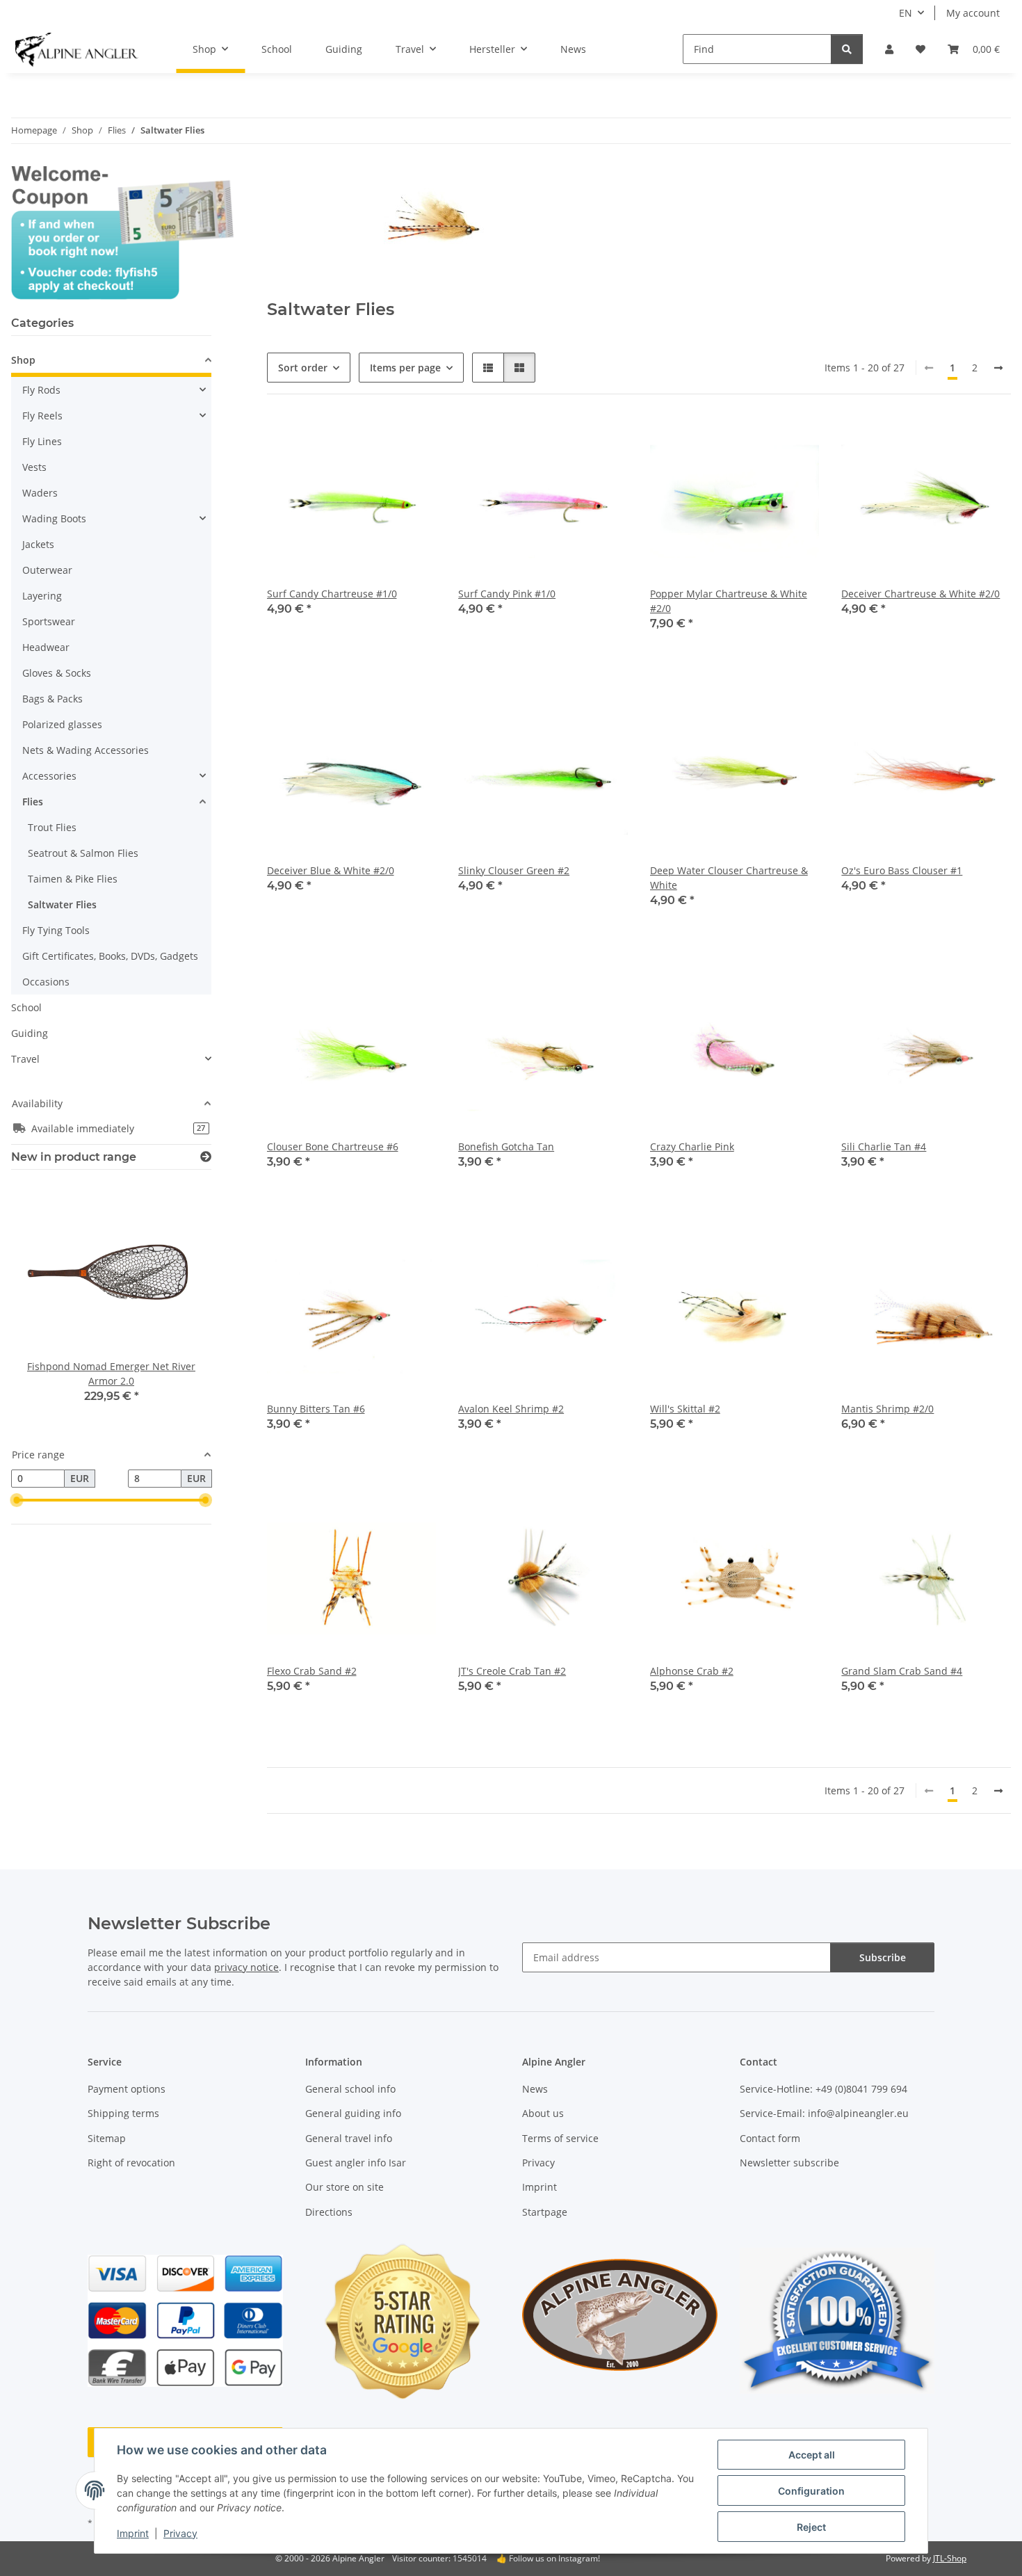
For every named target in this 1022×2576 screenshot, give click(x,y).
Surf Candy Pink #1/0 (507, 594)
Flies (33, 802)
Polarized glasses (62, 724)
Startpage (545, 2212)
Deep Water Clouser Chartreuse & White (729, 878)
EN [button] (906, 13)
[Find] (847, 49)
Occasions (46, 982)
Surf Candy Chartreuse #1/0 (332, 594)
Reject (811, 2527)
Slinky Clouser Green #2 (514, 870)
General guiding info (353, 2113)
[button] (889, 49)
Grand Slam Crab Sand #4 (902, 1671)
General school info (350, 2089)
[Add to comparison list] (376, 440)
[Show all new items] (206, 1157)
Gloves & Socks (57, 673)
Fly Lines (42, 441)
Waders (40, 493)
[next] (998, 368)
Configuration (811, 2491)
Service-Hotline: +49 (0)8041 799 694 (824, 2089)
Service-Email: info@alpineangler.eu (824, 2113)
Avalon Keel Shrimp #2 (511, 1409)
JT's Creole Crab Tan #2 (512, 1671)
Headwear (46, 647)
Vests (34, 467)
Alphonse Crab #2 (692, 1671)
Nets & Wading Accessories (86, 750)
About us (543, 2113)
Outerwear (47, 570)
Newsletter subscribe (789, 2163)
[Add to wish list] (412, 440)
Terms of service (560, 2138)
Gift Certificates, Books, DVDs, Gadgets (110, 956)
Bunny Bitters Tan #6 (316, 1409)
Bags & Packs (52, 699)
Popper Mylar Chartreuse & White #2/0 (729, 601)
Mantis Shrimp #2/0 (887, 1409)
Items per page (405, 368)
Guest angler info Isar (356, 2163)
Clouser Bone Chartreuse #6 (333, 1146)
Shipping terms (123, 2113)
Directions (329, 2212)
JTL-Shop (950, 2558)
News (573, 49)
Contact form (770, 2138)
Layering (42, 596)
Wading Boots (54, 518)
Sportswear (49, 621)
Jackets (38, 544)
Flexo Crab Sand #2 (312, 1671)
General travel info (349, 2138)
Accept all (812, 2455)
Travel (25, 1059)
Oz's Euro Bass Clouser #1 (902, 870)
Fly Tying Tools (56, 930)
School (26, 1007)
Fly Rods (41, 390)
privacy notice (246, 1967)
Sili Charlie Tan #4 (884, 1146)
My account (973, 13)
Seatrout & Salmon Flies (83, 853)
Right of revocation (131, 2163)
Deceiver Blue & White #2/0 (331, 870)
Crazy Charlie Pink (692, 1146)
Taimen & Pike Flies (73, 879)
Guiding (30, 1033)
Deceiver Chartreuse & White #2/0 (920, 594)
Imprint (133, 2533)
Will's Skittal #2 (685, 1409)
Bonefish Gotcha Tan (506, 1146)
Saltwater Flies (62, 904)
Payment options (127, 2089)
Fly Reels (42, 416)
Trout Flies (52, 827)
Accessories (49, 776)
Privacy (180, 2533)
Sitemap (107, 2138)
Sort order (303, 368)
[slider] (17, 1500)
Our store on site (344, 2187)
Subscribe (883, 1957)
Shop (23, 360)
